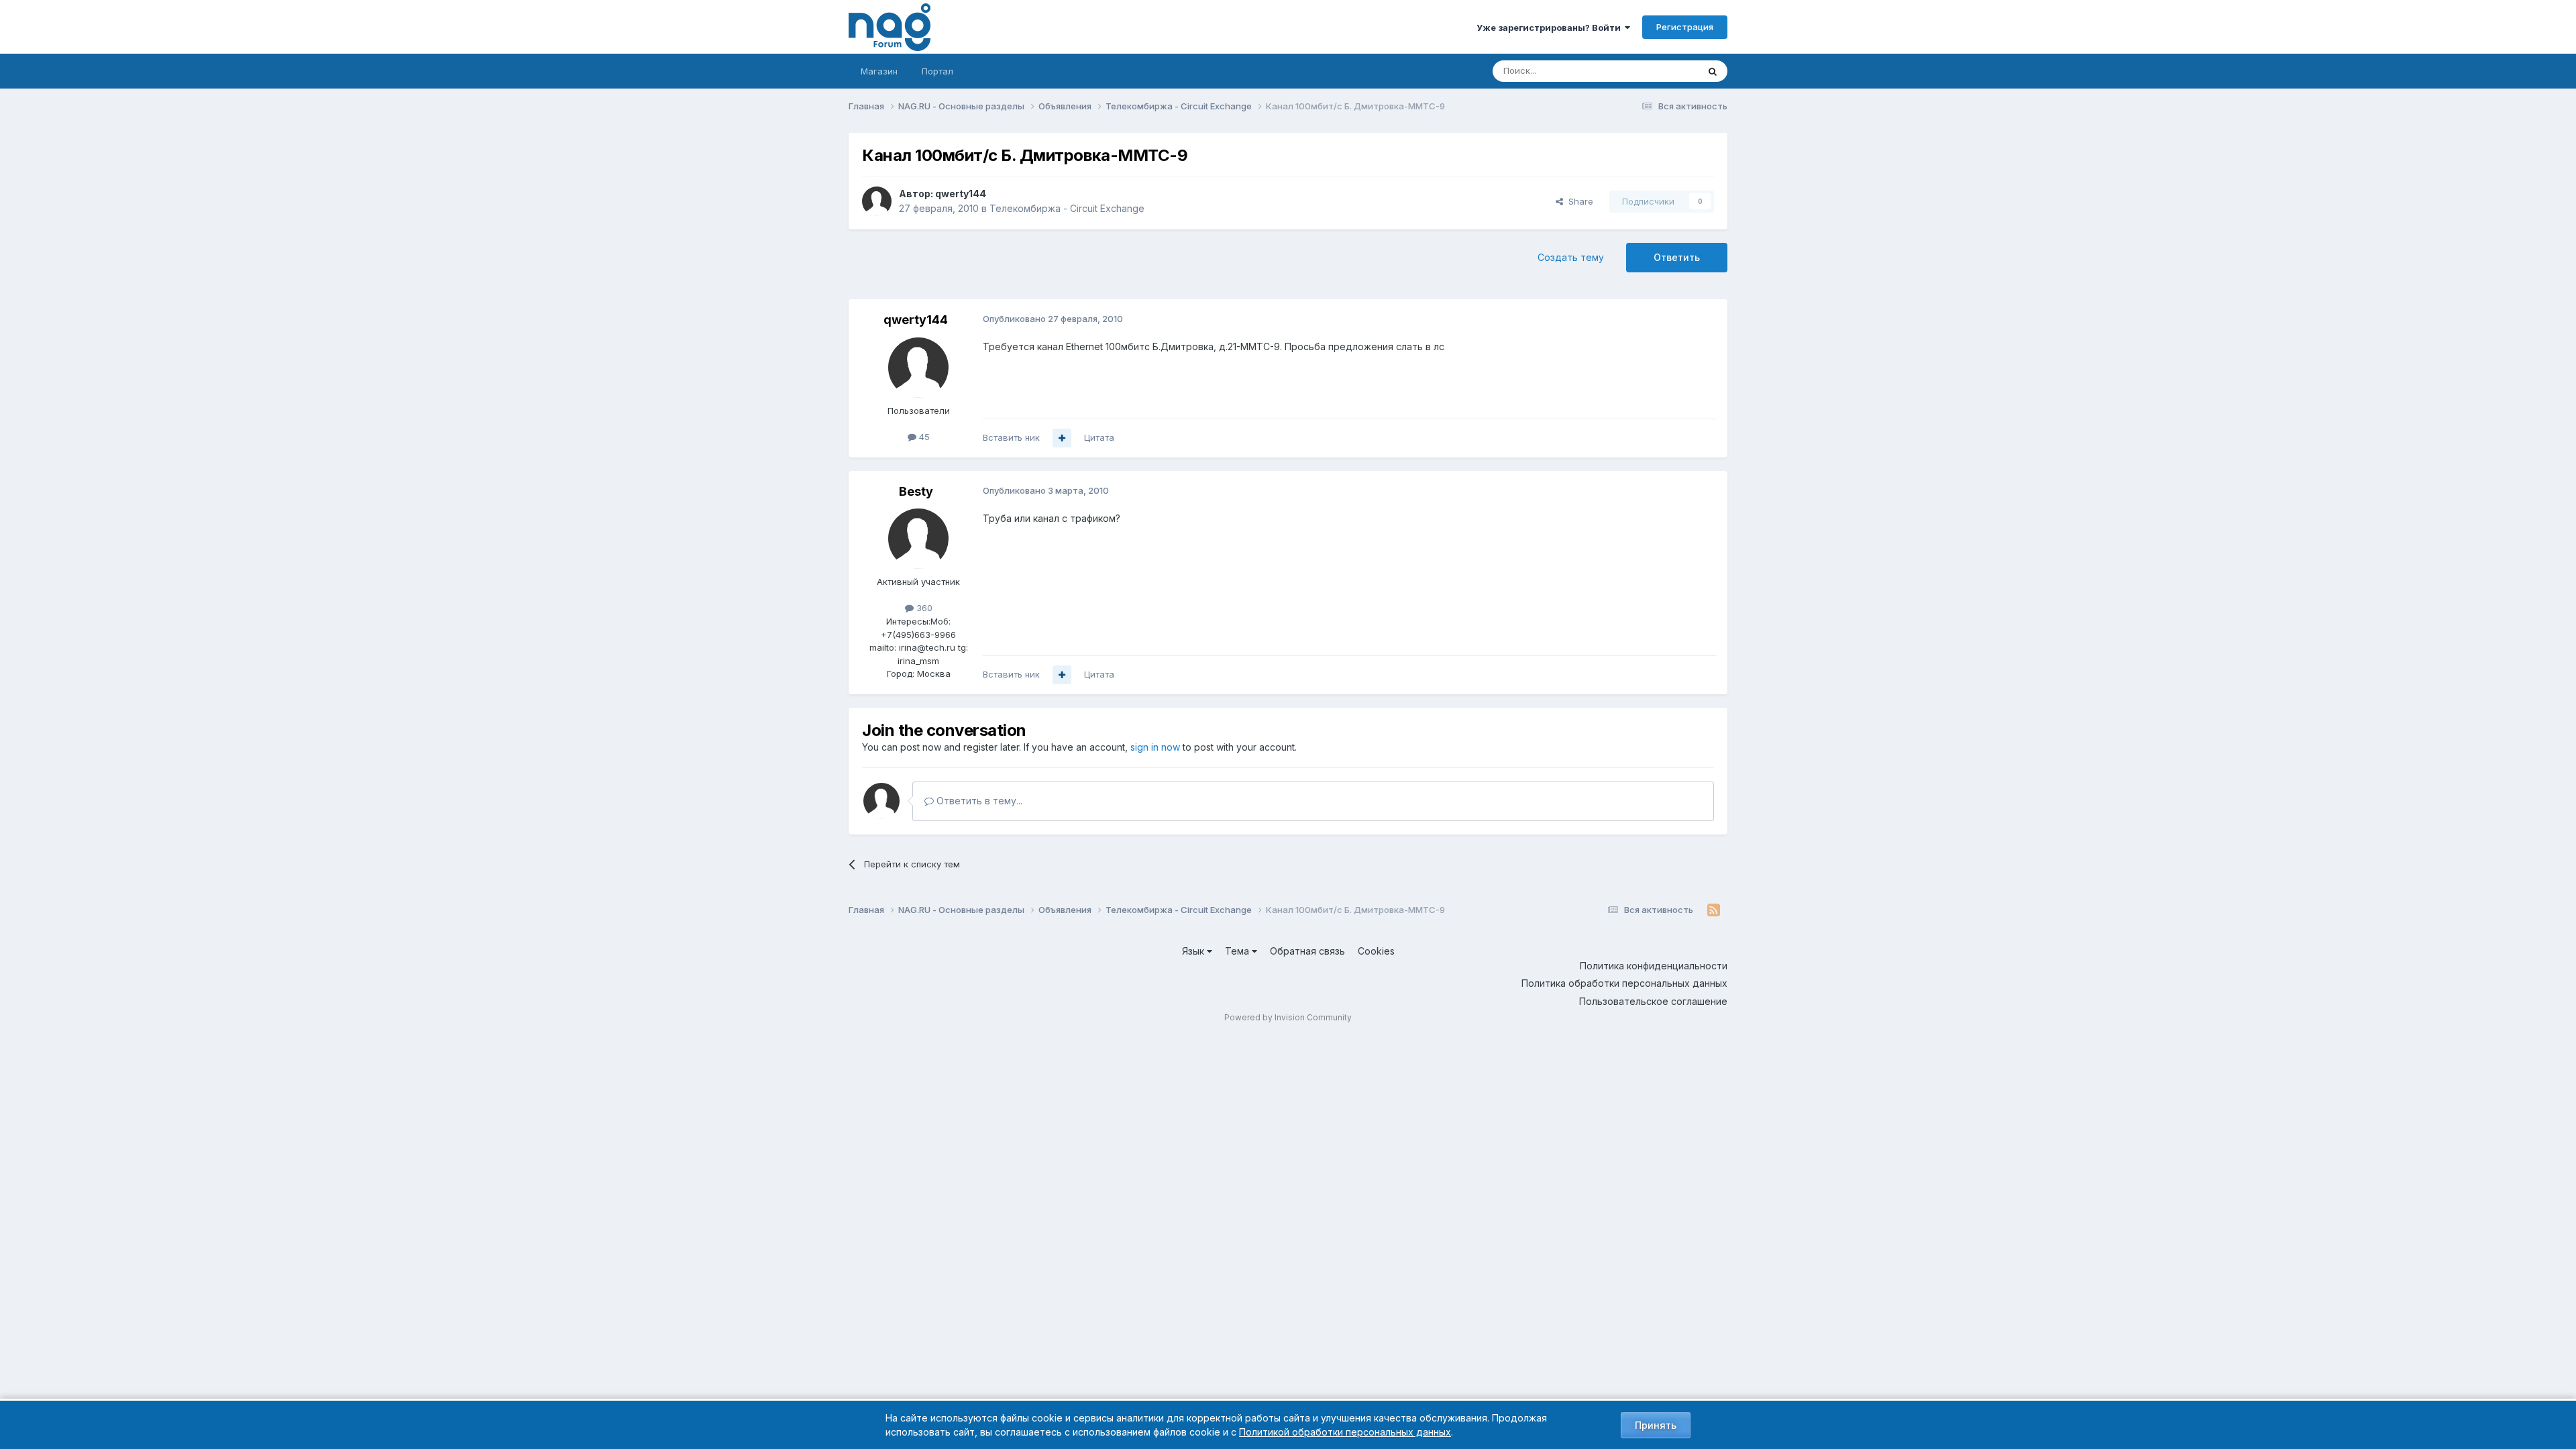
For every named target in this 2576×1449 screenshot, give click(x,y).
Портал (937, 71)
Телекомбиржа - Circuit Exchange (1067, 208)
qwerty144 (961, 194)
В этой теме (1656, 71)
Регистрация (1685, 27)
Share (1578, 201)
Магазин (879, 71)
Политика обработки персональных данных (1624, 983)
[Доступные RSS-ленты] (1714, 910)
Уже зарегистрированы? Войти (1551, 28)
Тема (1238, 951)
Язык (1194, 951)
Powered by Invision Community (1288, 1017)
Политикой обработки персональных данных (1345, 1432)
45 (923, 437)
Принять (1656, 1425)
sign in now (1155, 747)
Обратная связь (1307, 951)
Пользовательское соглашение (1653, 1001)
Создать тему (1571, 257)
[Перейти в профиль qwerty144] (877, 201)
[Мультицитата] (1062, 438)
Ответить (1677, 257)
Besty (916, 491)
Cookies (1376, 951)
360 (923, 608)
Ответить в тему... (978, 801)
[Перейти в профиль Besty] (918, 539)
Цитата (1099, 437)
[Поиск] (1713, 71)
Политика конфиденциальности (1654, 966)
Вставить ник (1011, 437)
